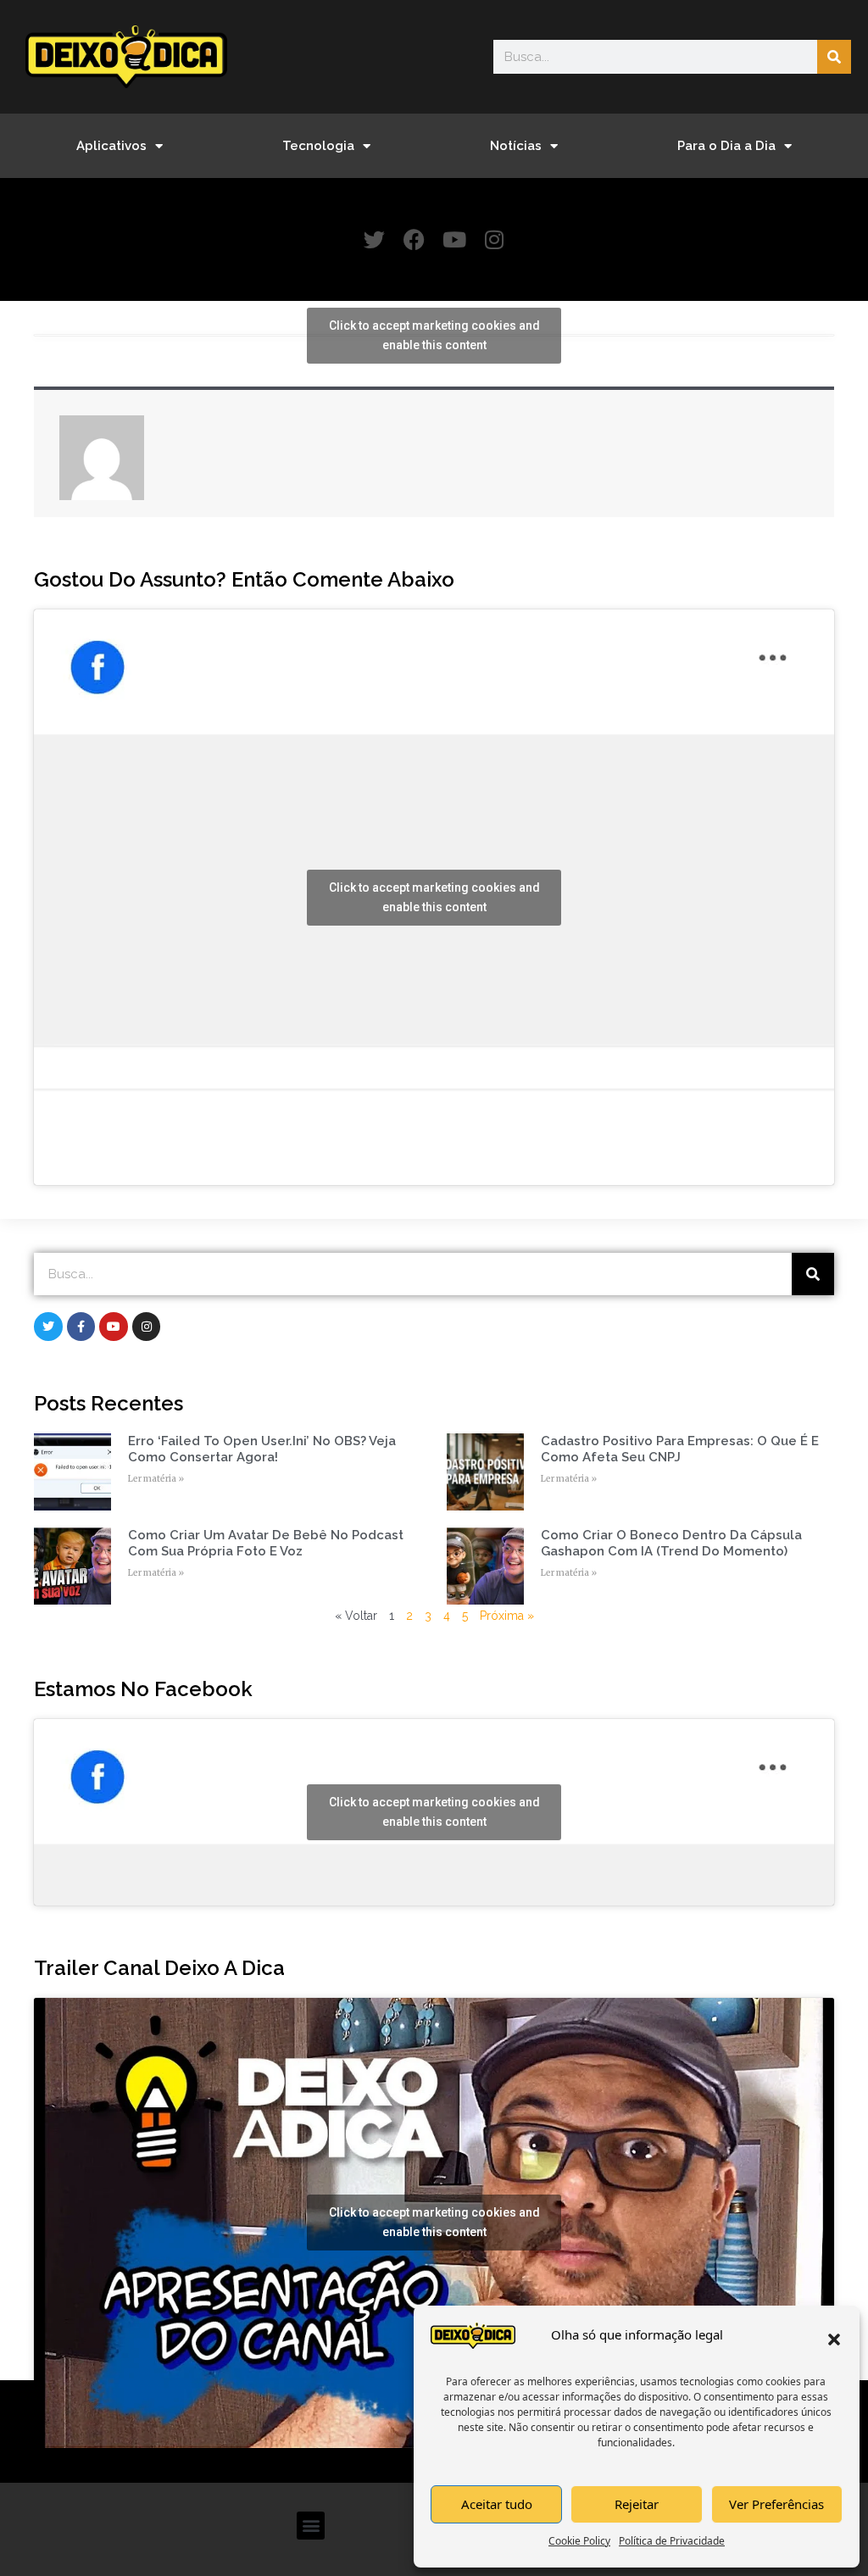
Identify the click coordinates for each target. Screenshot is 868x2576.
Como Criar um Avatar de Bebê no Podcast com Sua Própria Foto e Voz (266, 1544)
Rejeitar (637, 2504)
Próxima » (507, 1616)
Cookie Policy (579, 2541)
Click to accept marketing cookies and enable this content (434, 335)
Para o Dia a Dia (726, 146)
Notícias (516, 146)
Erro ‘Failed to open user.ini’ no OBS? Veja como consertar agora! (262, 1449)
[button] (834, 2340)
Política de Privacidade (672, 2541)
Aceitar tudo (497, 2504)
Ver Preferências (776, 2504)
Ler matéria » (156, 1479)
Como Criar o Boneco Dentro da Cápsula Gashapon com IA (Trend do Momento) (671, 1544)
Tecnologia (318, 146)
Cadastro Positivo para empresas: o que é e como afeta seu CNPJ (680, 1449)
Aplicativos (111, 146)
